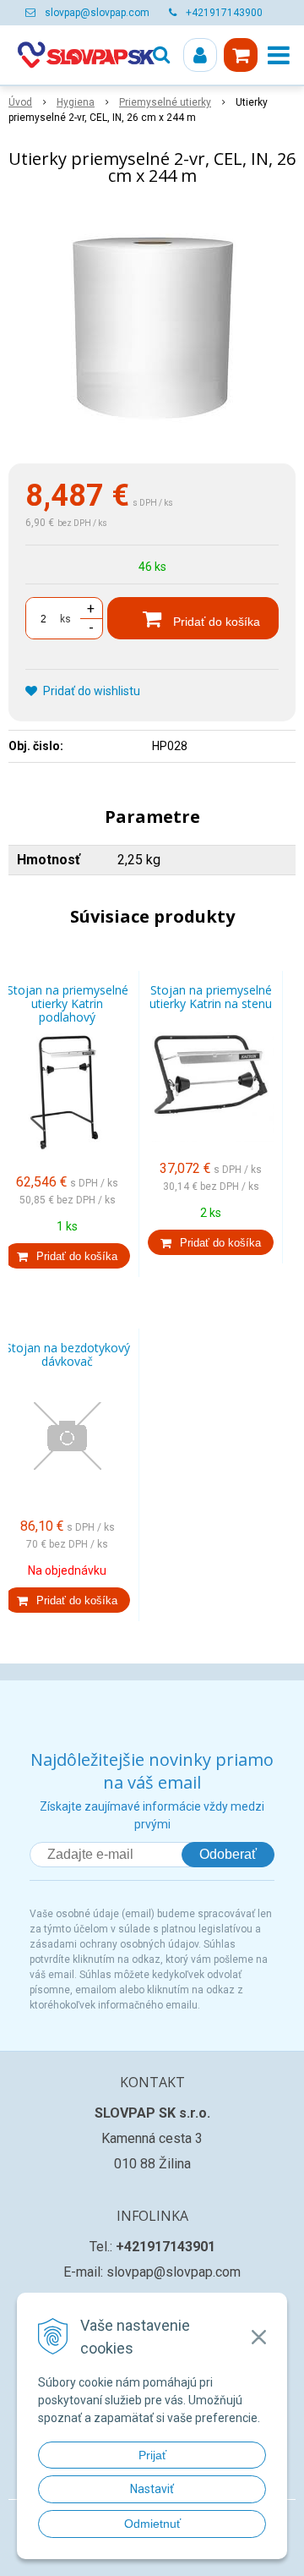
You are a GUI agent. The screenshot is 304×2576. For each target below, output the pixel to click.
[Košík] (241, 55)
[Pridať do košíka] (67, 1256)
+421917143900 (224, 13)
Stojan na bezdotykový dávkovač (68, 1354)
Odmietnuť (152, 2524)
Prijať (152, 2455)
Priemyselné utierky (165, 102)
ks (65, 619)
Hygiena (76, 102)
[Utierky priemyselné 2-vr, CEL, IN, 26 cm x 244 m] (152, 328)
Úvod (20, 102)
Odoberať (228, 1854)
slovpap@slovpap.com (97, 13)
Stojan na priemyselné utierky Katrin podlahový (68, 1003)
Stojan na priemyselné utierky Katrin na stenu (211, 997)
